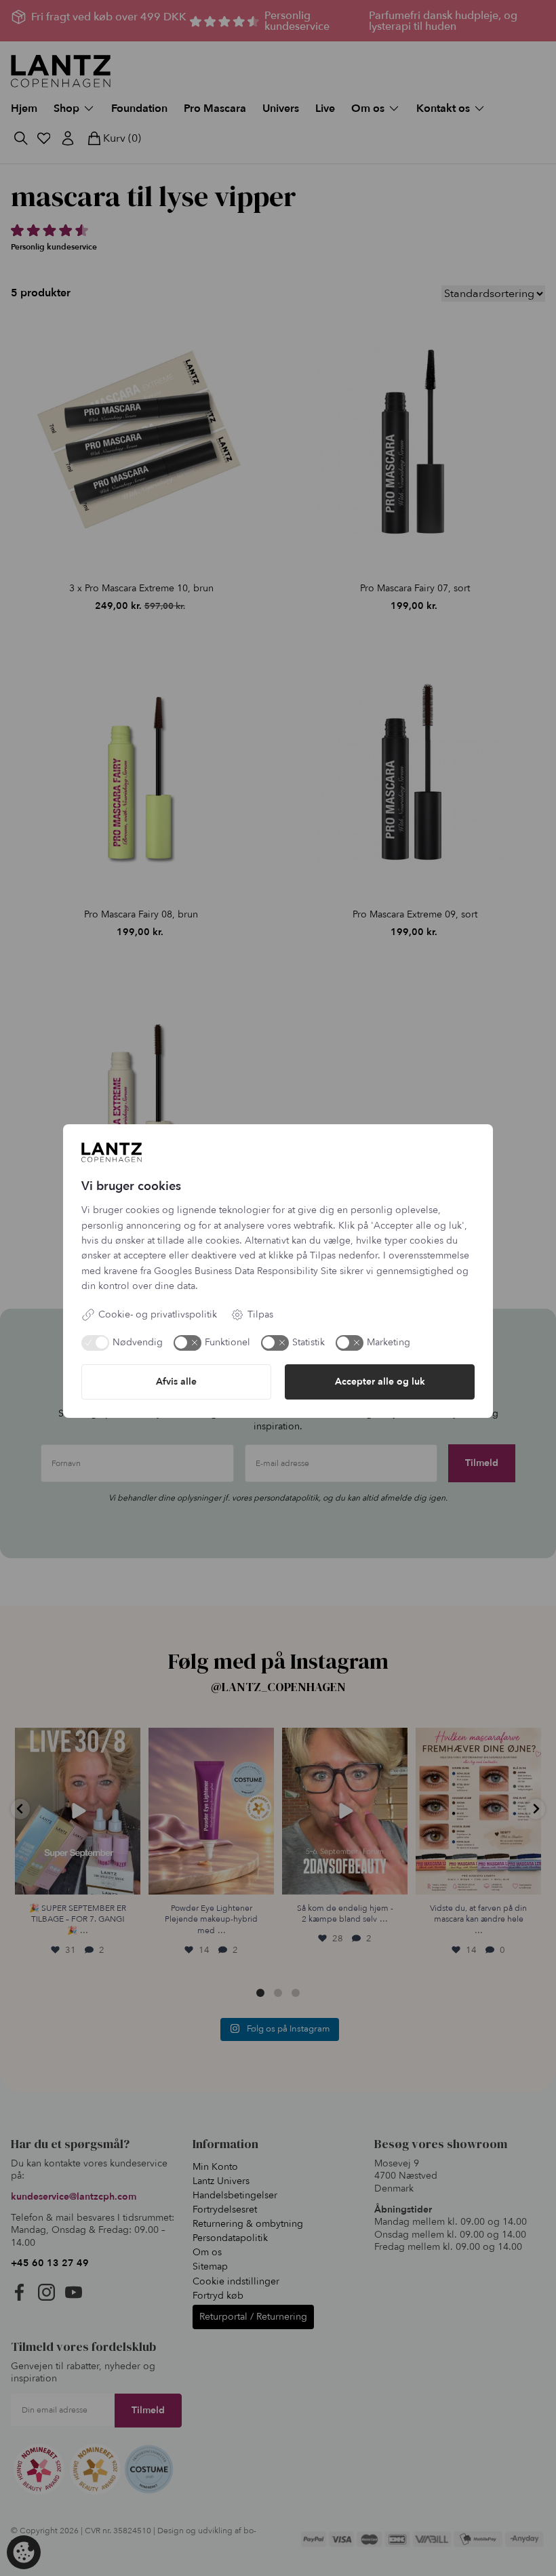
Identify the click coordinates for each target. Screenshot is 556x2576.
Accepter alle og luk (380, 1382)
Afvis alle (176, 1382)
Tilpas (260, 1314)
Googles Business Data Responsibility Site (245, 1271)
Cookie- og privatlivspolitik (158, 1314)
